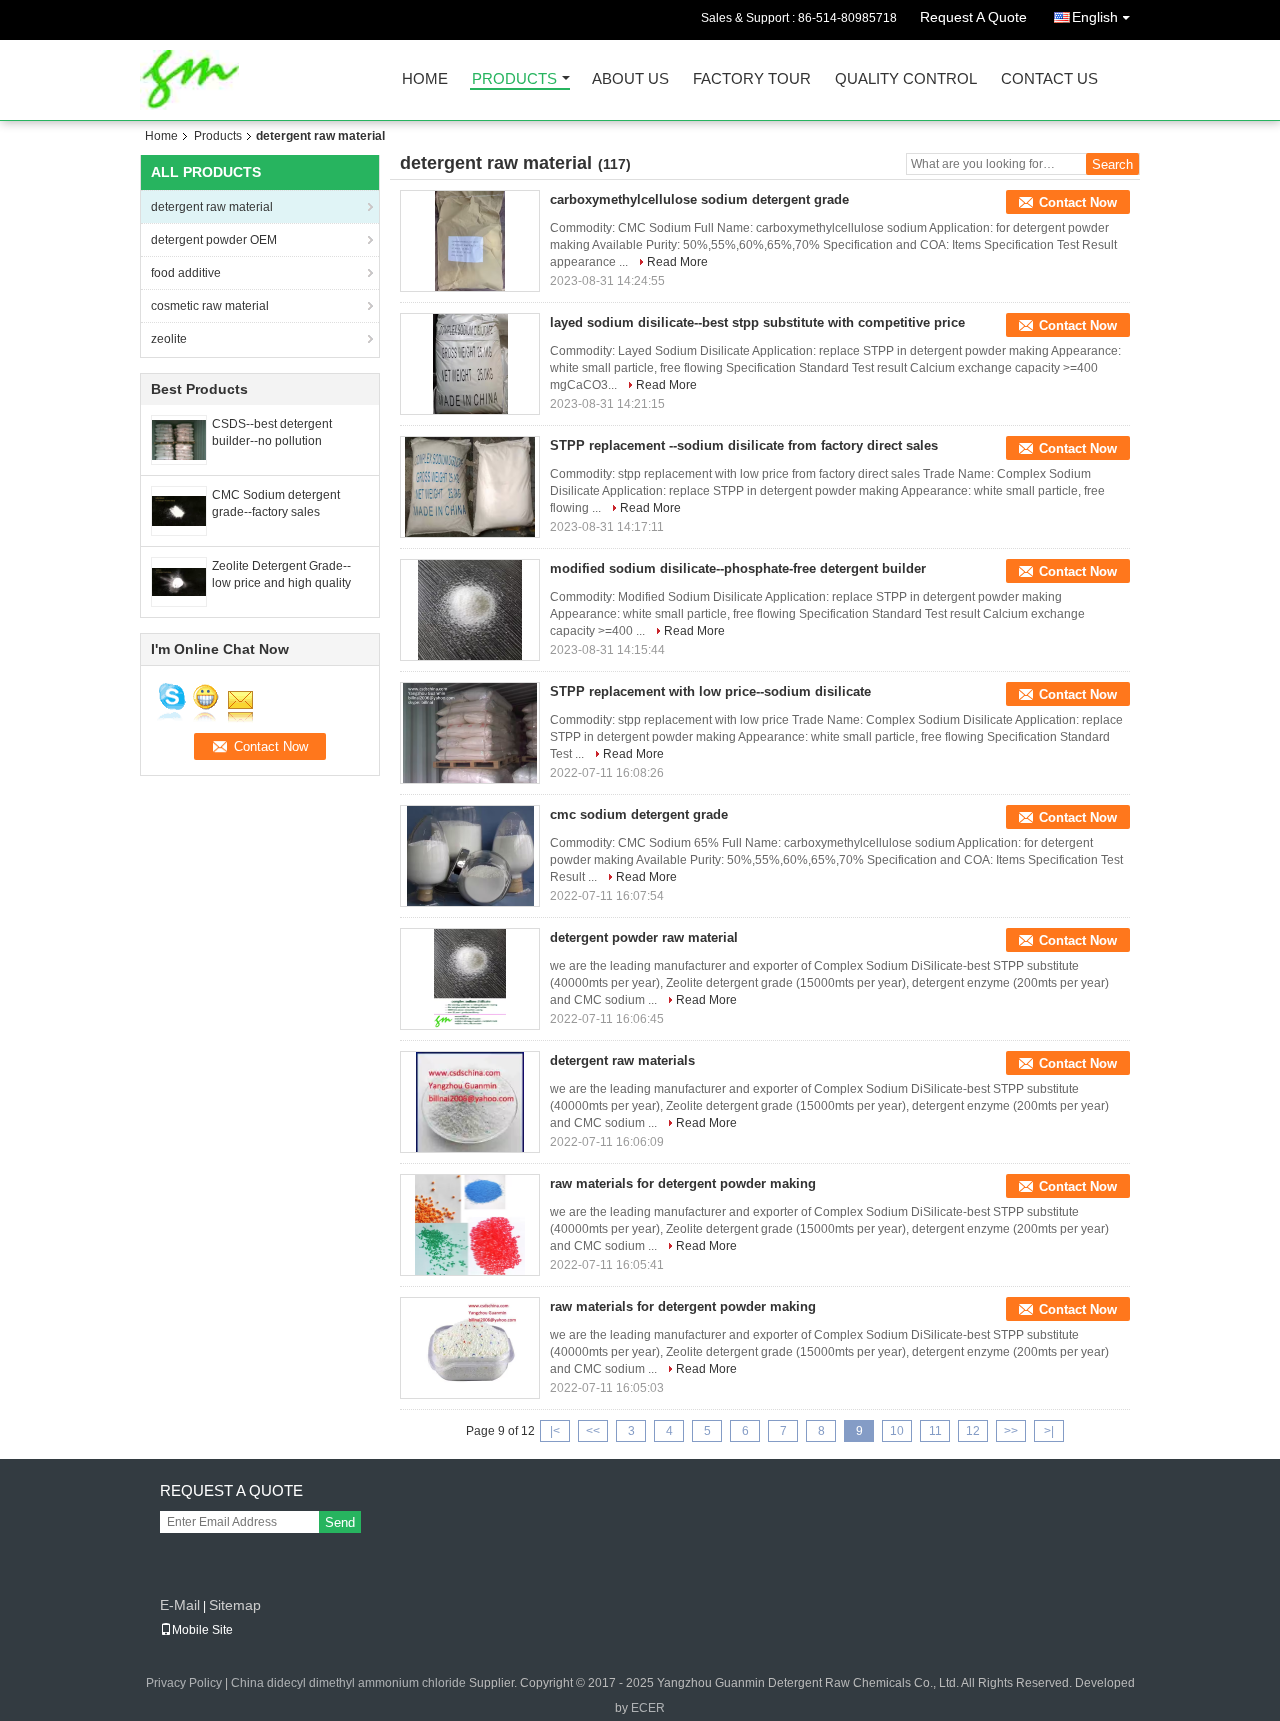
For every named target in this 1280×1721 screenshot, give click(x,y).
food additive (186, 273)
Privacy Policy (184, 1683)
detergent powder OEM (214, 240)
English (1095, 17)
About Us (630, 79)
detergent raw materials (622, 1060)
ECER (648, 1708)
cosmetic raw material (210, 306)
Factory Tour (752, 79)
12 (973, 1431)
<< (593, 1431)
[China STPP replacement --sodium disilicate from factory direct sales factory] (470, 487)
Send (340, 1522)
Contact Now (1078, 202)
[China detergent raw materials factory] (470, 1102)
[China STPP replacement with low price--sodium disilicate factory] (470, 733)
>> (1011, 1431)
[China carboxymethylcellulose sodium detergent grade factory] (470, 241)
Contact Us (1049, 79)
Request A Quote (973, 17)
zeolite (169, 339)
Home (425, 79)
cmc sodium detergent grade (639, 814)
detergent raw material (212, 207)
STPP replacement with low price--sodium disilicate (710, 691)
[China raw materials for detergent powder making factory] (470, 1225)
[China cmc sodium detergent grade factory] (470, 856)
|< (555, 1431)
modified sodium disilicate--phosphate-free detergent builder (738, 568)
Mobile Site (202, 1630)
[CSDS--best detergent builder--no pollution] (179, 439)
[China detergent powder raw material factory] (470, 979)
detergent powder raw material (644, 937)
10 (897, 1431)
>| (1049, 1431)
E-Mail (180, 1605)
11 (935, 1431)
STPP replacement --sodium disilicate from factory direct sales (744, 445)
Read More (677, 262)
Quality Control (906, 79)
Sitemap (235, 1605)
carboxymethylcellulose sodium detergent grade (699, 199)
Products (514, 79)
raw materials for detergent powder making (683, 1183)
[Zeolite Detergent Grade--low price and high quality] (179, 581)
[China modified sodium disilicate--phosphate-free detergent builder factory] (470, 610)
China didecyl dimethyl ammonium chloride (348, 1683)
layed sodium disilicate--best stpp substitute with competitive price (757, 322)
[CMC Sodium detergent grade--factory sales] (179, 510)
